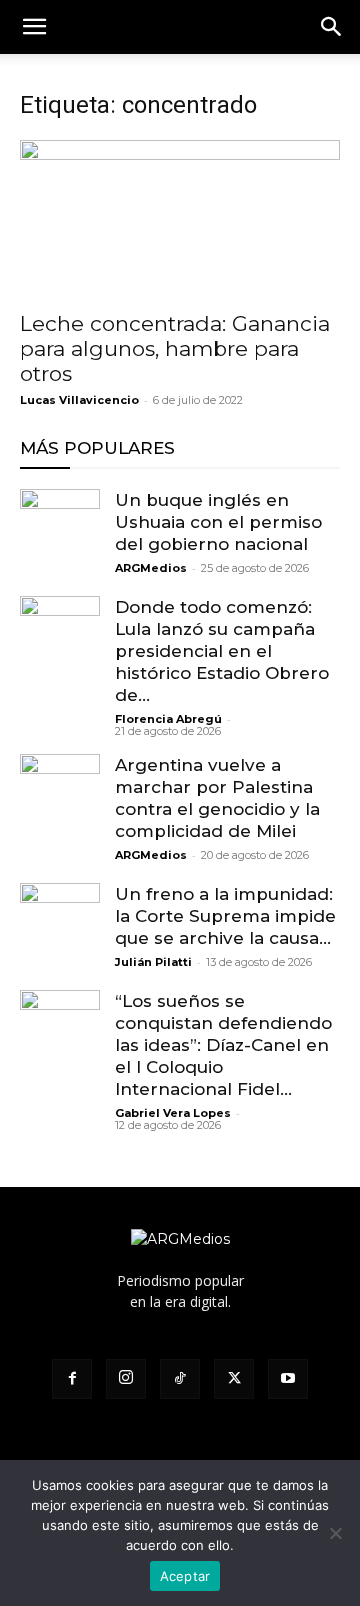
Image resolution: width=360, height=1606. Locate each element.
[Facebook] (72, 1379)
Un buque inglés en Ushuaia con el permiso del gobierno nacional (218, 522)
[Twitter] (234, 1379)
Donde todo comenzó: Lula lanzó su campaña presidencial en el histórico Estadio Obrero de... (222, 651)
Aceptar (185, 1576)
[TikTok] (180, 1379)
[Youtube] (288, 1379)
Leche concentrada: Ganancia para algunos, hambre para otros (175, 348)
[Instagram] (126, 1379)
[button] (332, 27)
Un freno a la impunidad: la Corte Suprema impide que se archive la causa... (225, 916)
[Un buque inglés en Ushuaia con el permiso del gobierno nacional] (60, 529)
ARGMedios (151, 568)
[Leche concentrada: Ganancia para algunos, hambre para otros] (180, 219)
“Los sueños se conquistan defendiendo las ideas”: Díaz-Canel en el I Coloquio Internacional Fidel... (223, 1045)
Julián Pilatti (153, 962)
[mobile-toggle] (34, 27)
